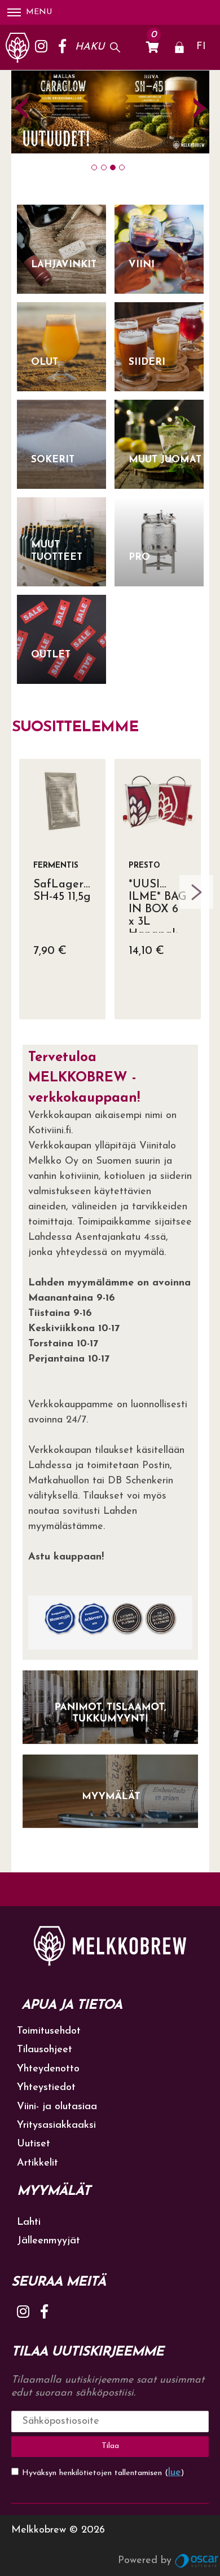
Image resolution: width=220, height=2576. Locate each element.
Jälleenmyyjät (49, 2241)
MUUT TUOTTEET (57, 551)
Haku (90, 47)
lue (175, 2473)
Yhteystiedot (46, 2088)
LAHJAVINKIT (64, 265)
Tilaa (110, 2446)
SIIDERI (147, 362)
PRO (139, 557)
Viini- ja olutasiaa (57, 2107)
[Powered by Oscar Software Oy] (197, 2561)
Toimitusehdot (49, 2031)
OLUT (45, 362)
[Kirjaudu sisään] (179, 47)
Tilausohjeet (45, 2050)
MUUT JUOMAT (165, 460)
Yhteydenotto (48, 2069)
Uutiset (34, 2144)
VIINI (142, 265)
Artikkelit (38, 2163)
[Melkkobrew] (17, 47)
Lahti (29, 2222)
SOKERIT (53, 460)
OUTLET (51, 655)
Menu (39, 12)
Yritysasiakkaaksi (56, 2126)
